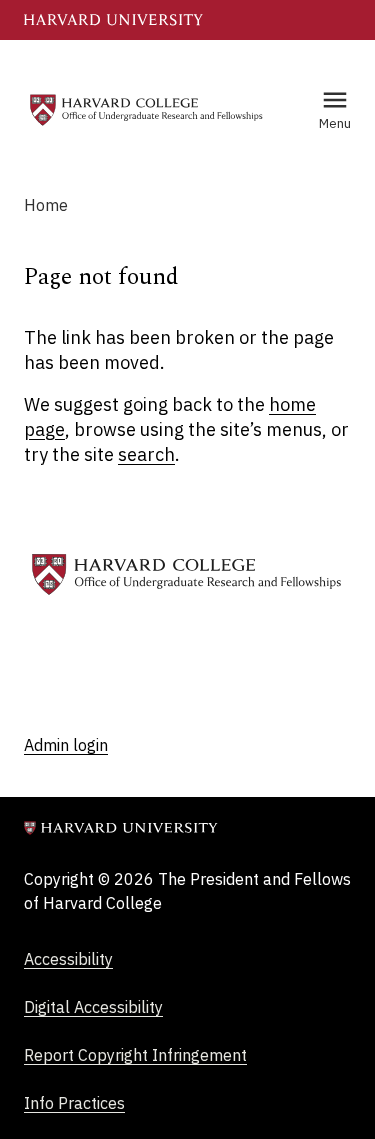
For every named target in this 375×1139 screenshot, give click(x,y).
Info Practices (74, 1103)
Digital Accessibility (93, 1007)
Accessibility (68, 959)
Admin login (66, 745)
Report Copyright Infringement (135, 1055)
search (146, 454)
